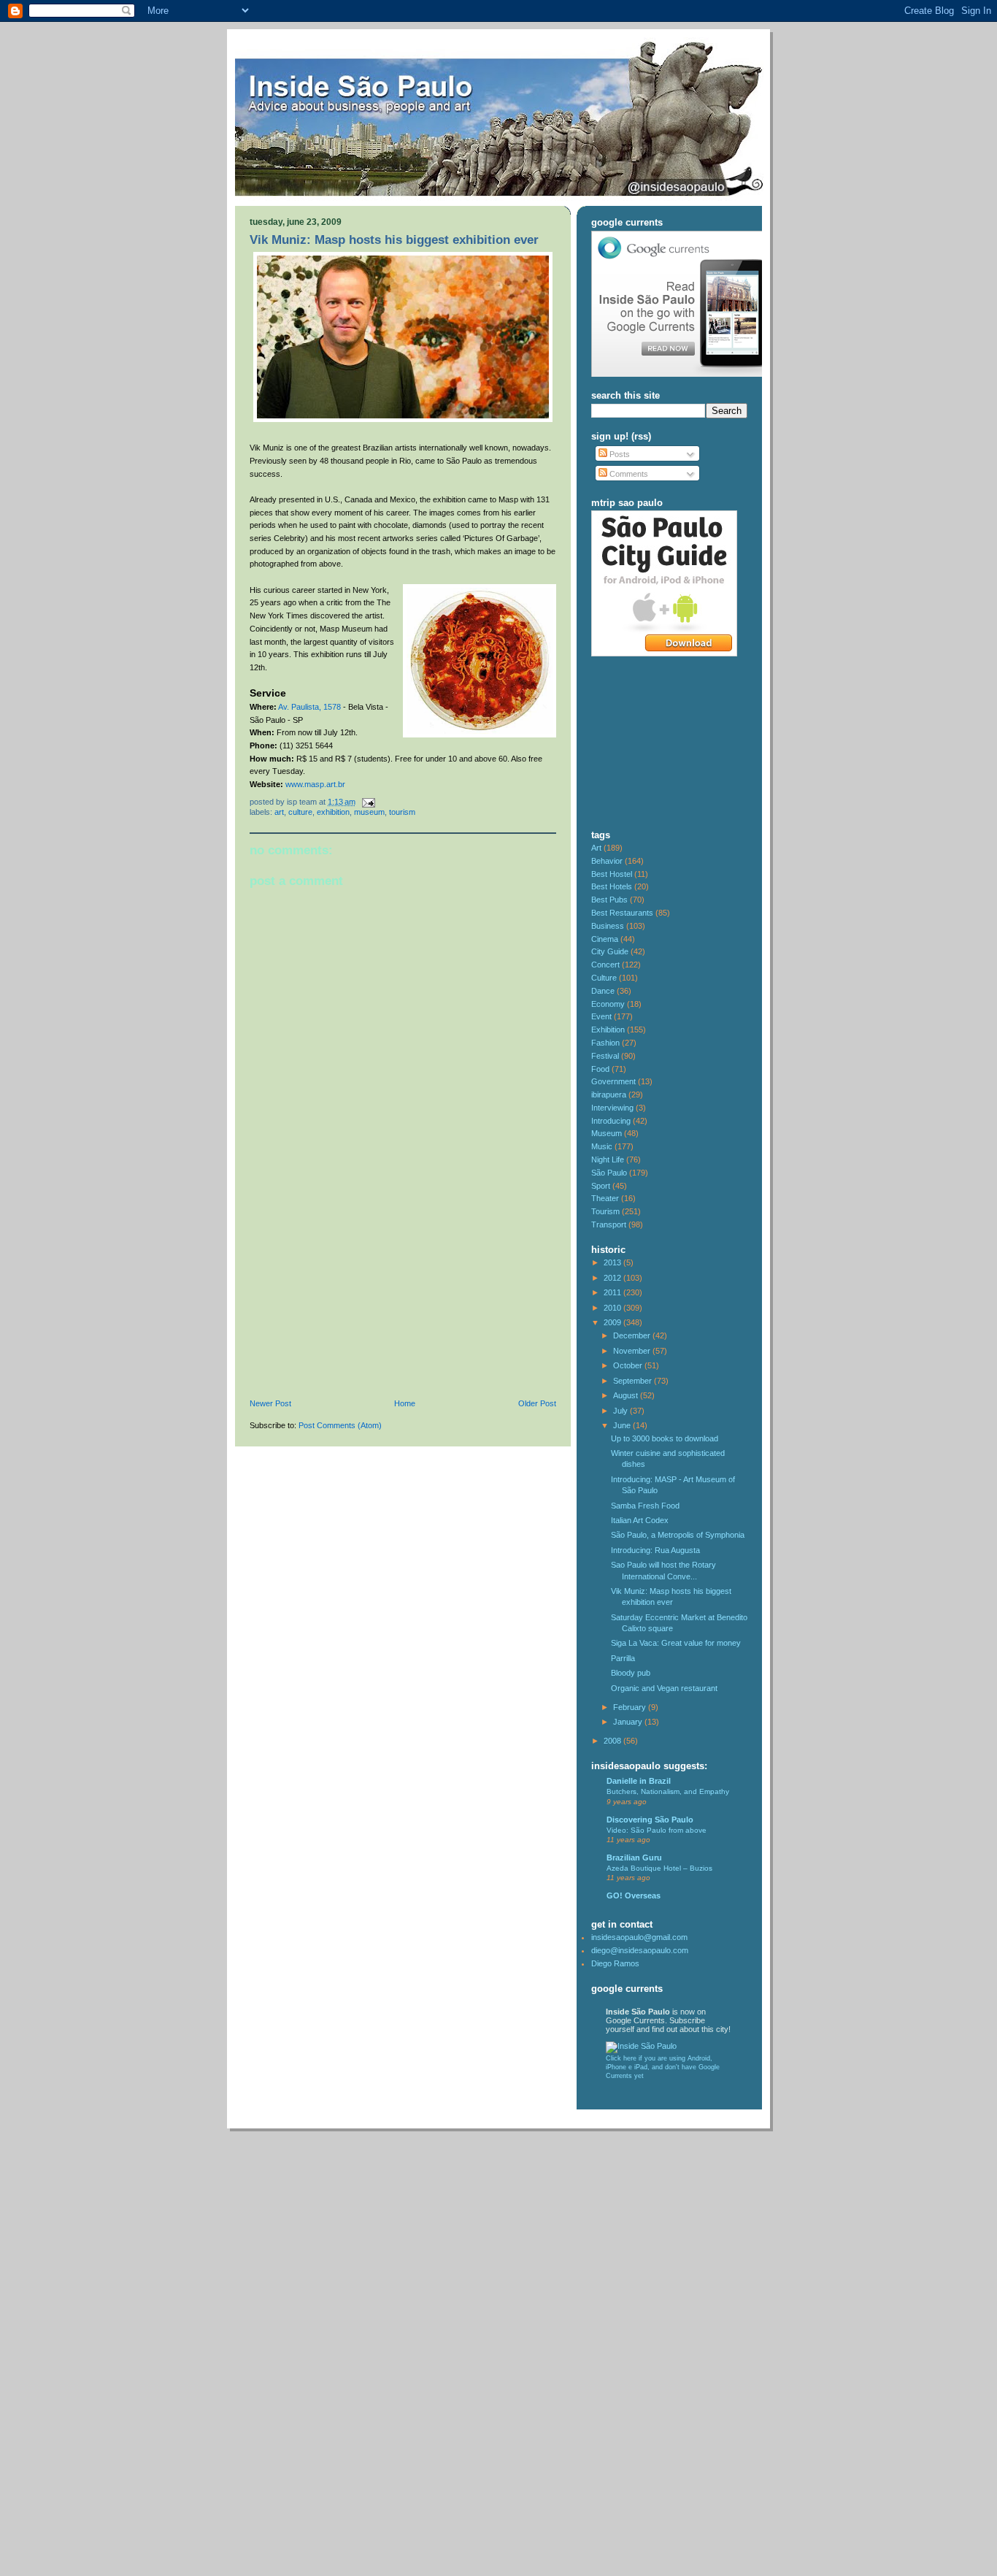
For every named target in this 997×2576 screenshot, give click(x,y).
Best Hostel (612, 874)
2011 (613, 1292)
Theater (605, 1198)
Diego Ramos (615, 1963)
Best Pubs (609, 900)
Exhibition (333, 812)
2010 (613, 1308)
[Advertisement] (359, 1298)
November (633, 1351)
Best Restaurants (622, 913)
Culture (300, 812)
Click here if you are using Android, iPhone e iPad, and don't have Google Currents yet (663, 2067)
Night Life (608, 1159)
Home (405, 1403)
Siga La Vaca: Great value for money (676, 1643)
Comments (628, 474)
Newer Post (270, 1403)
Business (608, 926)
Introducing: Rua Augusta (655, 1550)
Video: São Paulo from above (657, 1830)
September (634, 1381)
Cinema (605, 939)
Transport (609, 1224)
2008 (613, 1741)
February (631, 1707)
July (621, 1411)
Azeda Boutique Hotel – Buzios (659, 1868)
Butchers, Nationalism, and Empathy (668, 1791)
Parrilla (623, 1658)
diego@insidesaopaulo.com (640, 1950)
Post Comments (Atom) (340, 1425)
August (627, 1395)
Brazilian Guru (634, 1858)
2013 (613, 1262)
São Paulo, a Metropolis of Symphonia (678, 1535)
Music (602, 1146)
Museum (369, 812)
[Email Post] (366, 802)
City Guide (610, 951)
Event (601, 1016)
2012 (613, 1278)
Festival (605, 1056)
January (629, 1722)
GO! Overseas (634, 1895)
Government (613, 1081)
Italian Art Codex (640, 1520)
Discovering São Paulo (650, 1820)
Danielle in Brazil (639, 1781)
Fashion (605, 1043)
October (629, 1365)
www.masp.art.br (315, 784)
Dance (603, 991)
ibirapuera (609, 1095)
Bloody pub (631, 1673)
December (633, 1335)
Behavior (607, 861)
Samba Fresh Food (645, 1506)
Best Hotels (612, 886)
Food (600, 1069)
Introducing (611, 1121)
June (623, 1425)
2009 (613, 1322)
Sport (601, 1186)
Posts (619, 454)
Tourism (402, 812)
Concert (605, 965)
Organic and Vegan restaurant (664, 1688)
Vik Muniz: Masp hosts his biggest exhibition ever (394, 240)
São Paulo (609, 1173)
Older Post (537, 1403)
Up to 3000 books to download (665, 1438)
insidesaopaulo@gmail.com (639, 1937)
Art (279, 812)
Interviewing (612, 1108)
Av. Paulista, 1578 (309, 707)
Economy (608, 1004)
